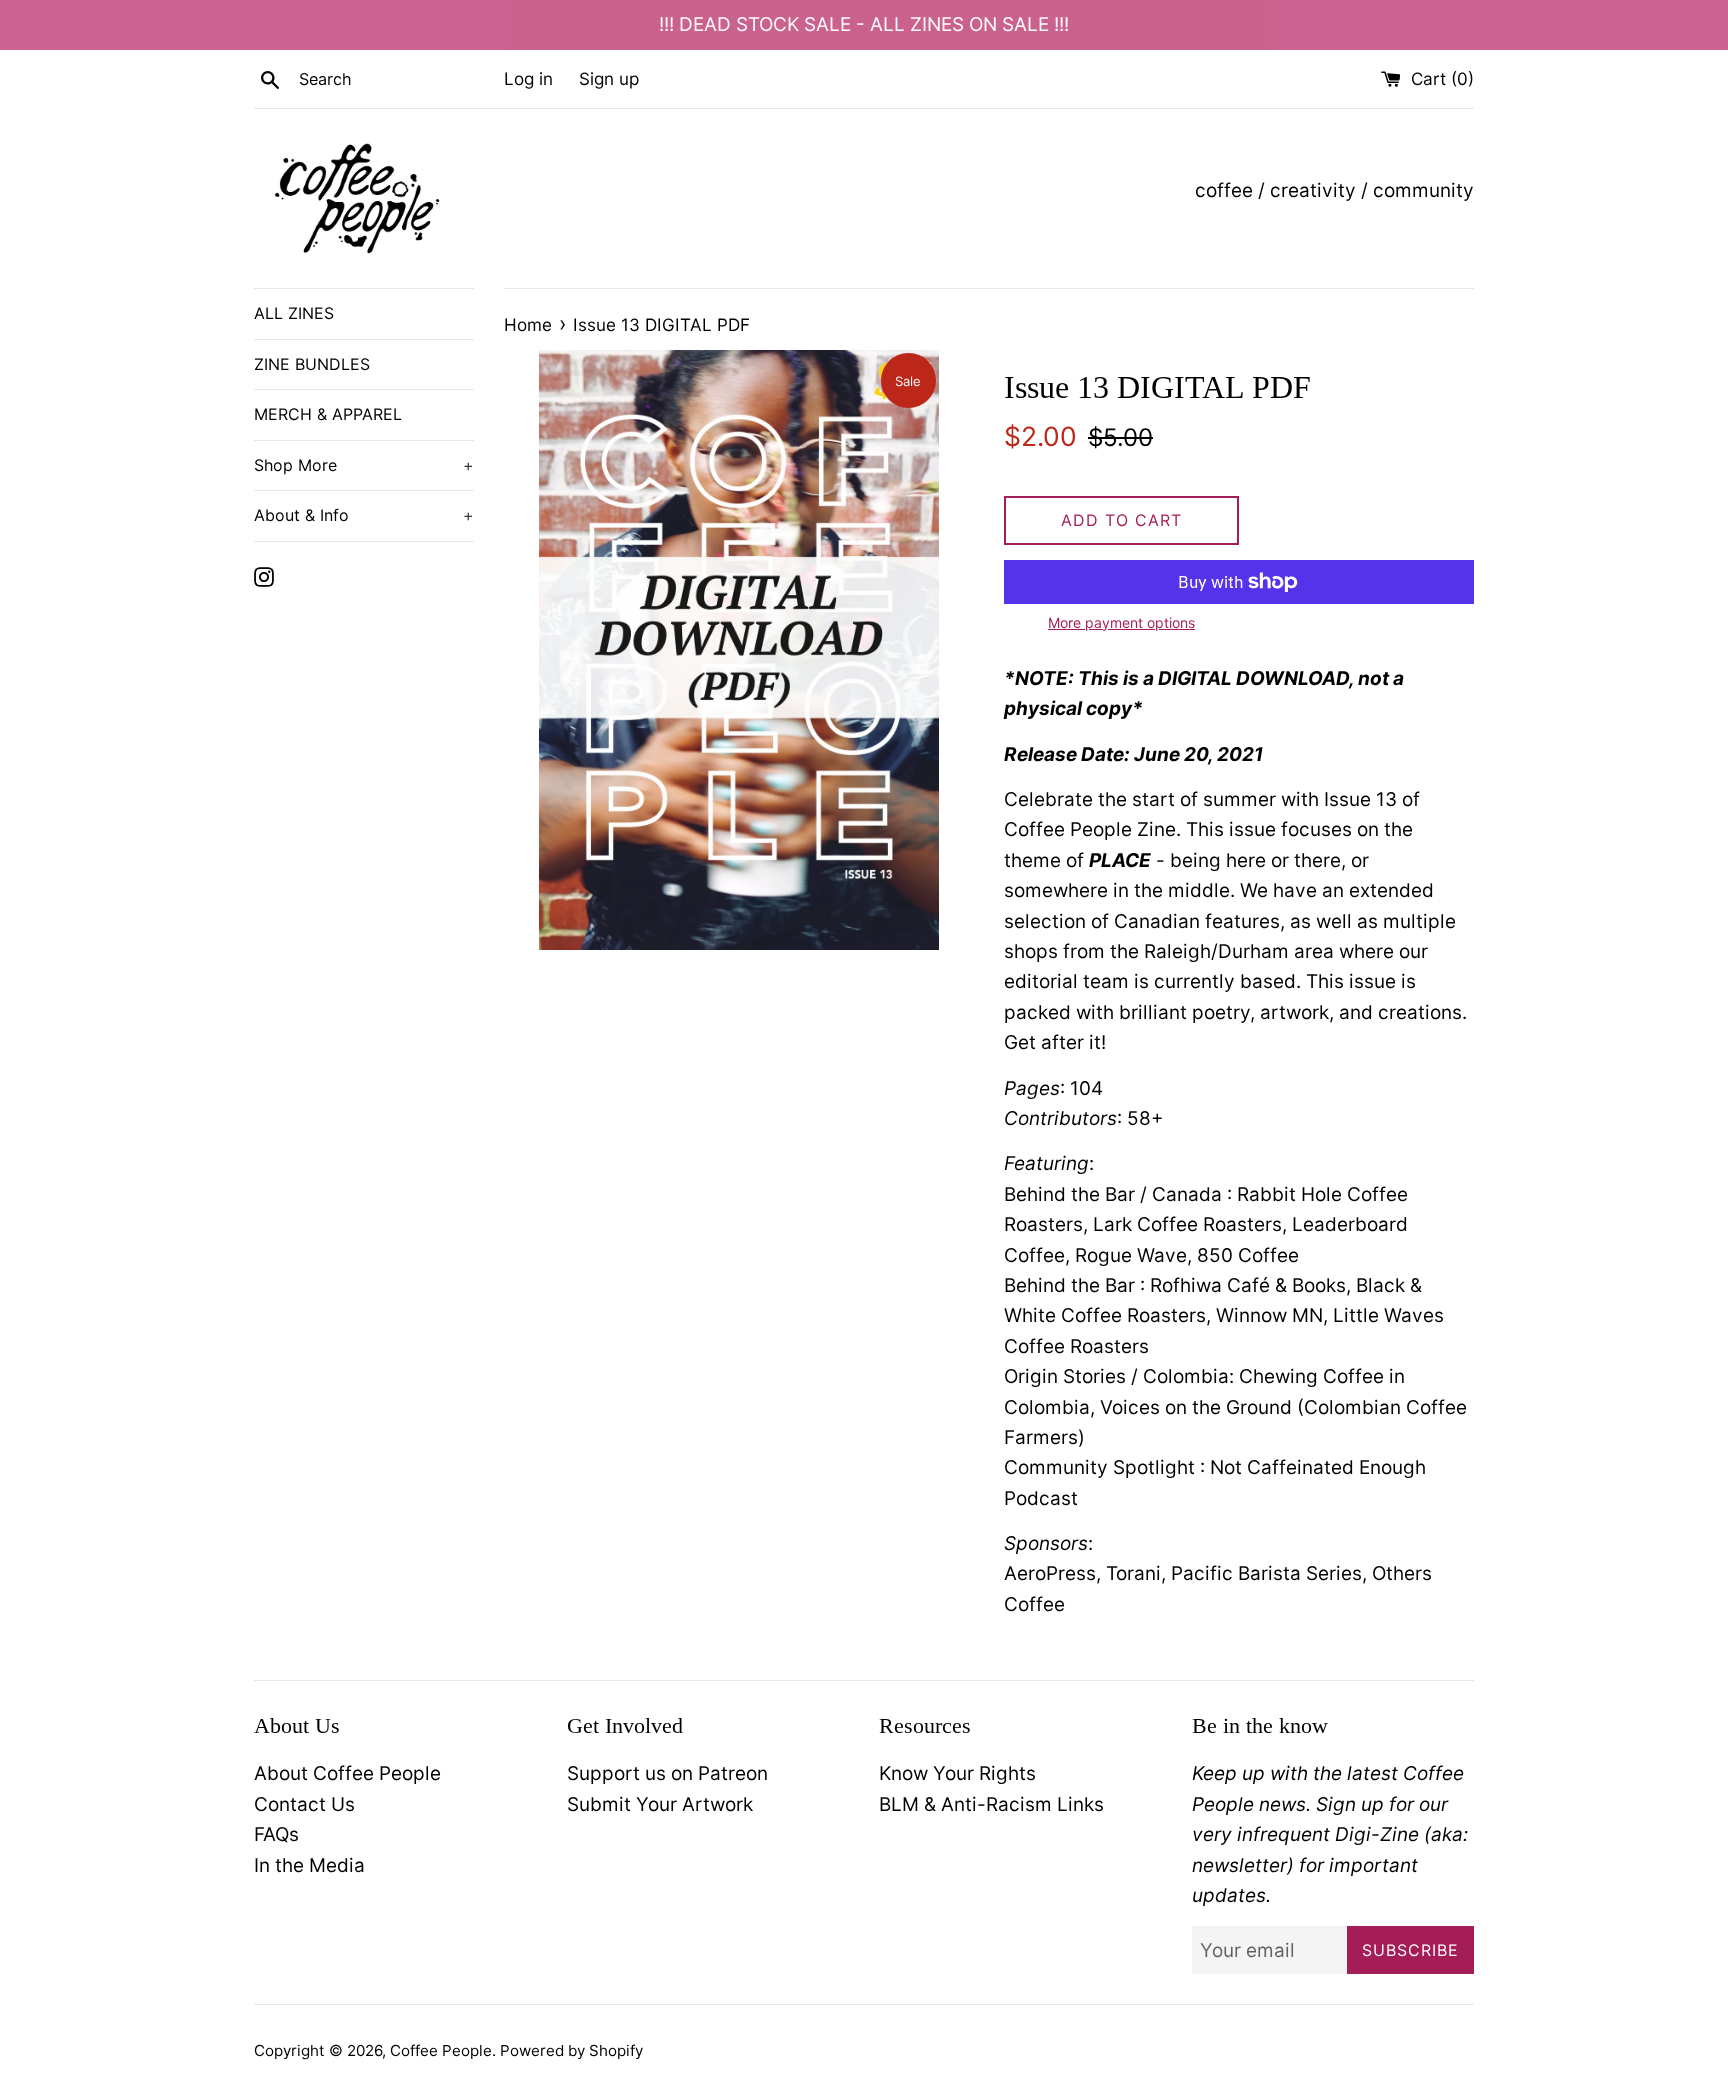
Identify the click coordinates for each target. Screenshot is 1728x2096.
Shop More (364, 465)
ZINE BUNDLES (312, 364)
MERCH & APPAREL (328, 414)
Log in (528, 78)
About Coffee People (347, 1773)
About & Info (364, 515)
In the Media (309, 1865)
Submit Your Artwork (660, 1804)
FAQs (276, 1834)
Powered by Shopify (571, 2050)
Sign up (609, 78)
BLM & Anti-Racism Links (991, 1804)
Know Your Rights (957, 1773)
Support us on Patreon (667, 1773)
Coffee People (441, 2050)
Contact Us (304, 1804)
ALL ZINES (294, 313)
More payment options (1121, 622)
